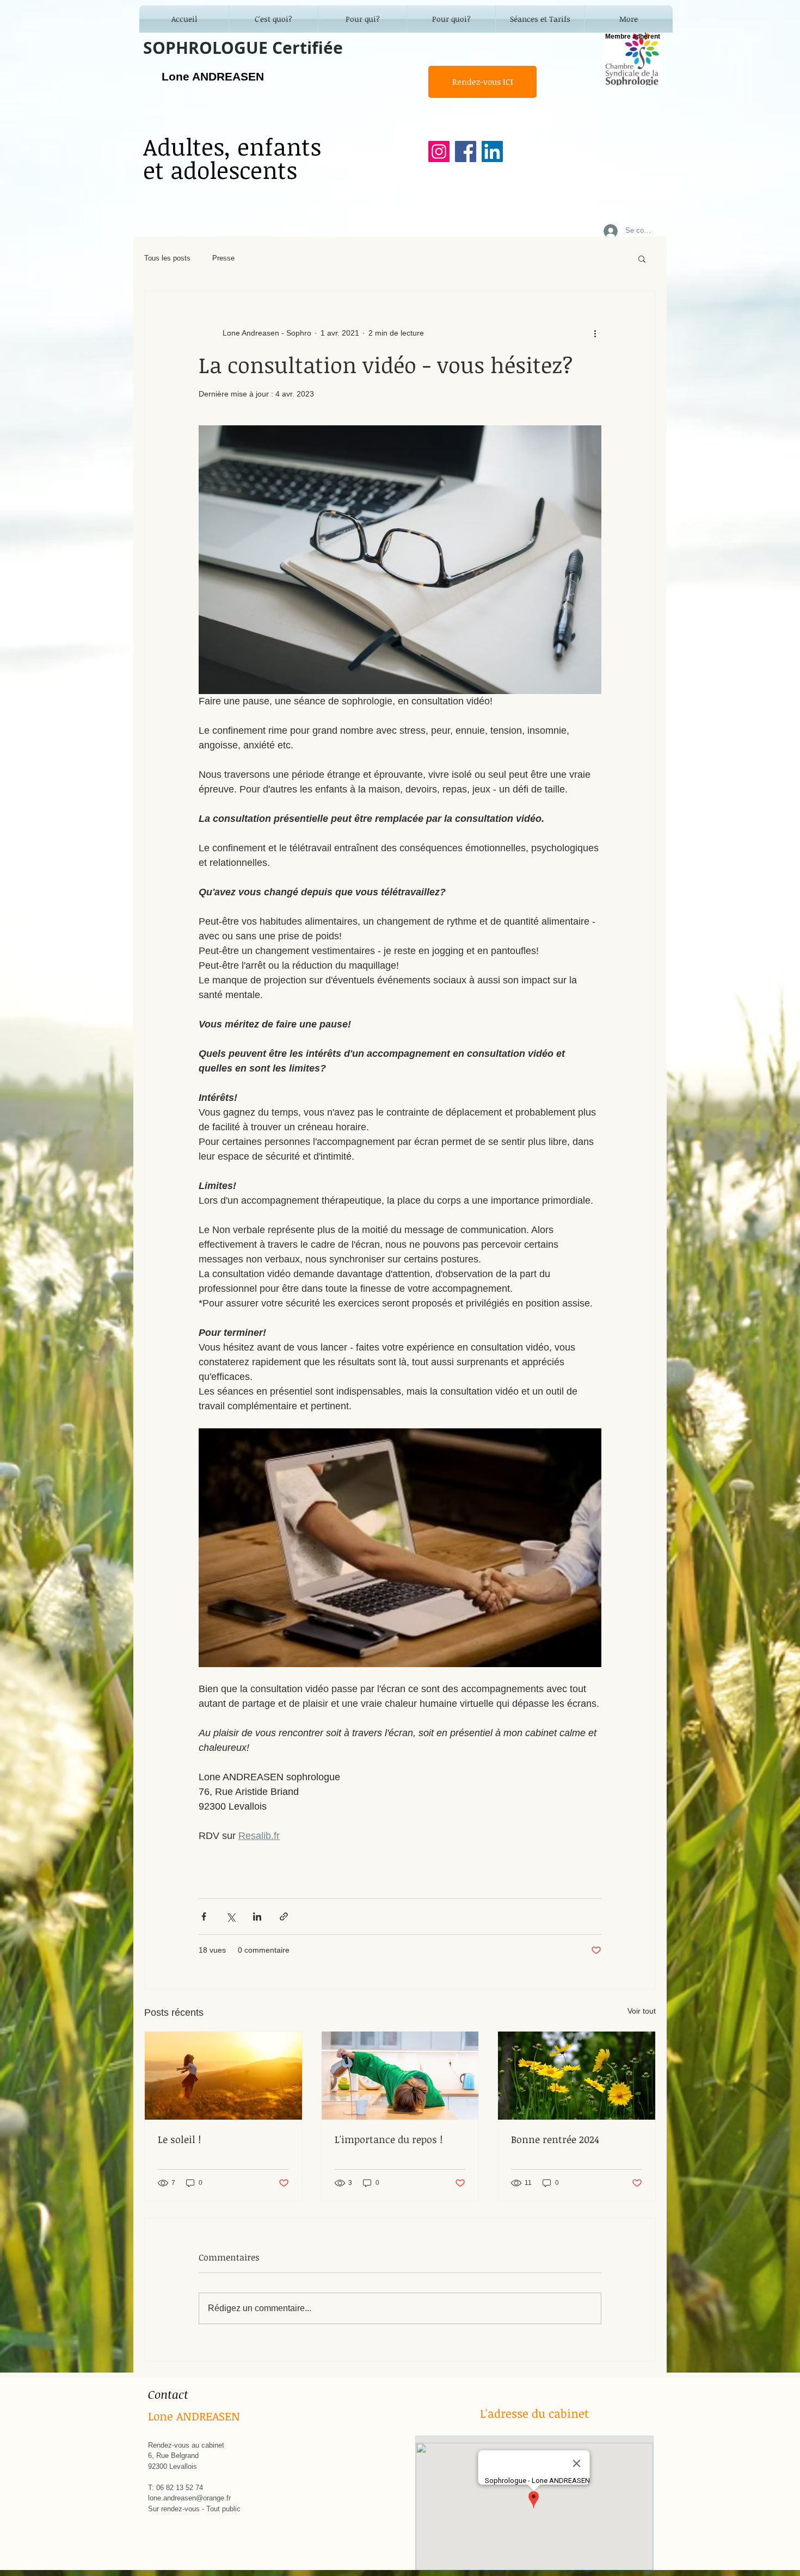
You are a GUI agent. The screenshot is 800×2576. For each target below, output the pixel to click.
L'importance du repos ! (389, 2139)
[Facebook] (466, 151)
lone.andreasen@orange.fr (189, 2498)
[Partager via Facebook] (204, 1916)
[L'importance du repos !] (400, 2076)
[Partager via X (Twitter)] (230, 1916)
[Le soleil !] (223, 2076)
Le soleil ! (179, 2139)
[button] (642, 258)
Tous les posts (167, 258)
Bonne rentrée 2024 (555, 2139)
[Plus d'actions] (595, 333)
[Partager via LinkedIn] (257, 1916)
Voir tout (642, 2011)
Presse (223, 258)
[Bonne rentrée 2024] (577, 2076)
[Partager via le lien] (284, 1916)
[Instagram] (439, 151)
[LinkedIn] (492, 151)
